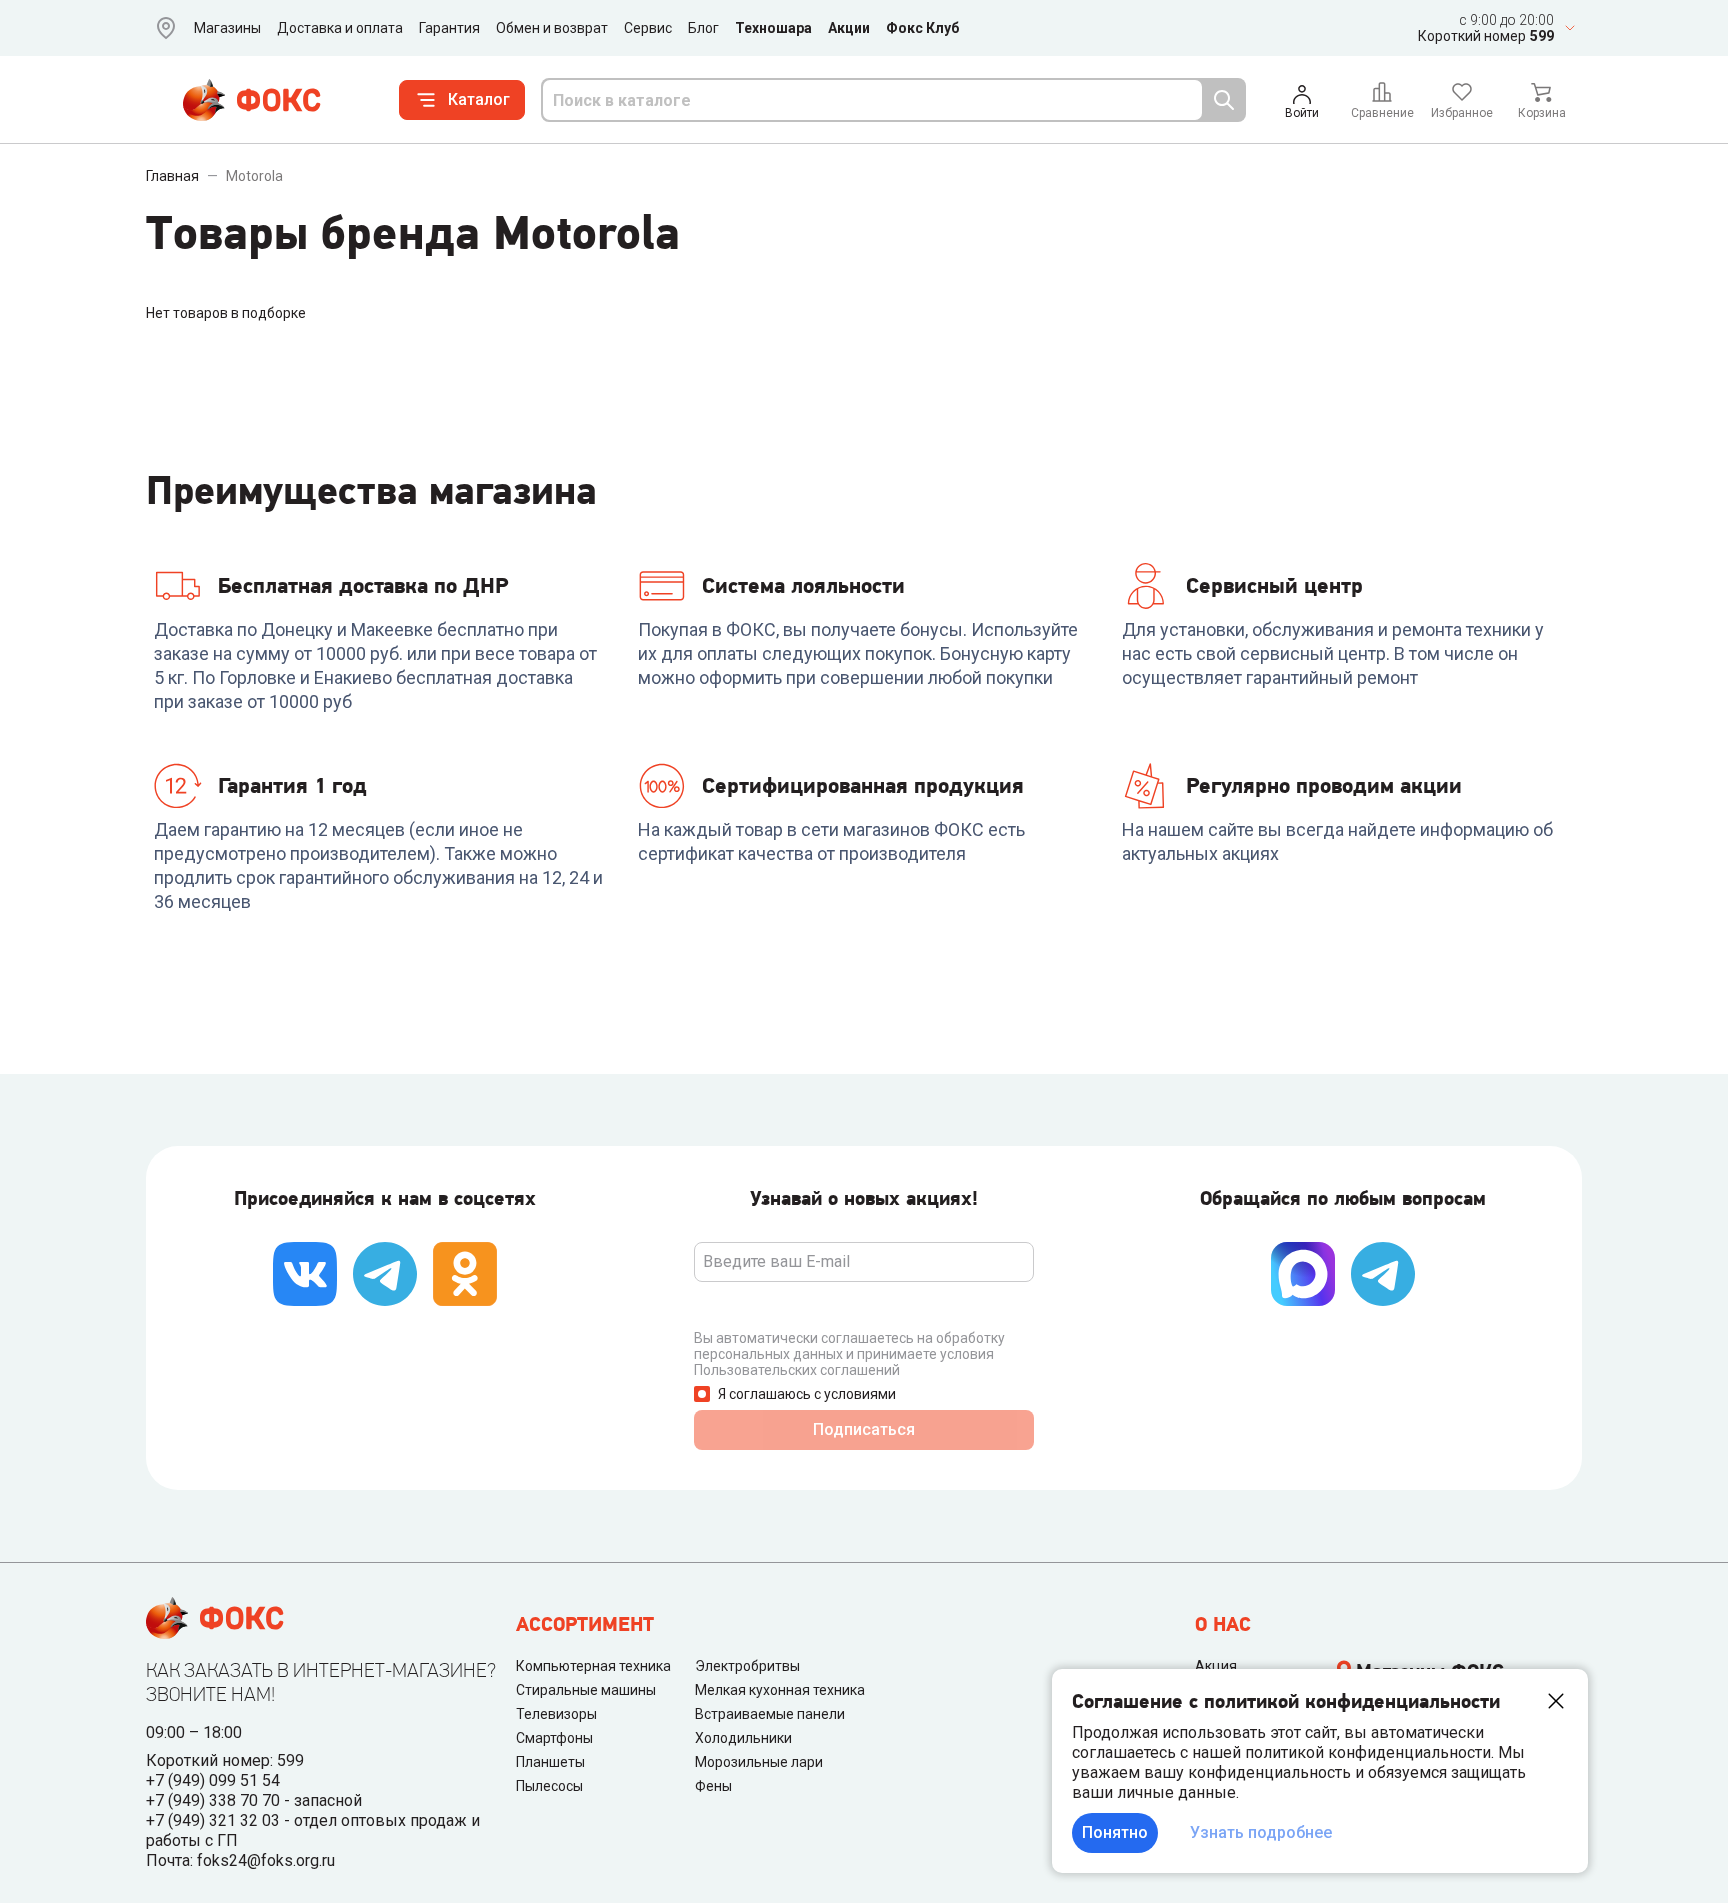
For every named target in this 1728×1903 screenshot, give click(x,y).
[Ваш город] (162, 28)
